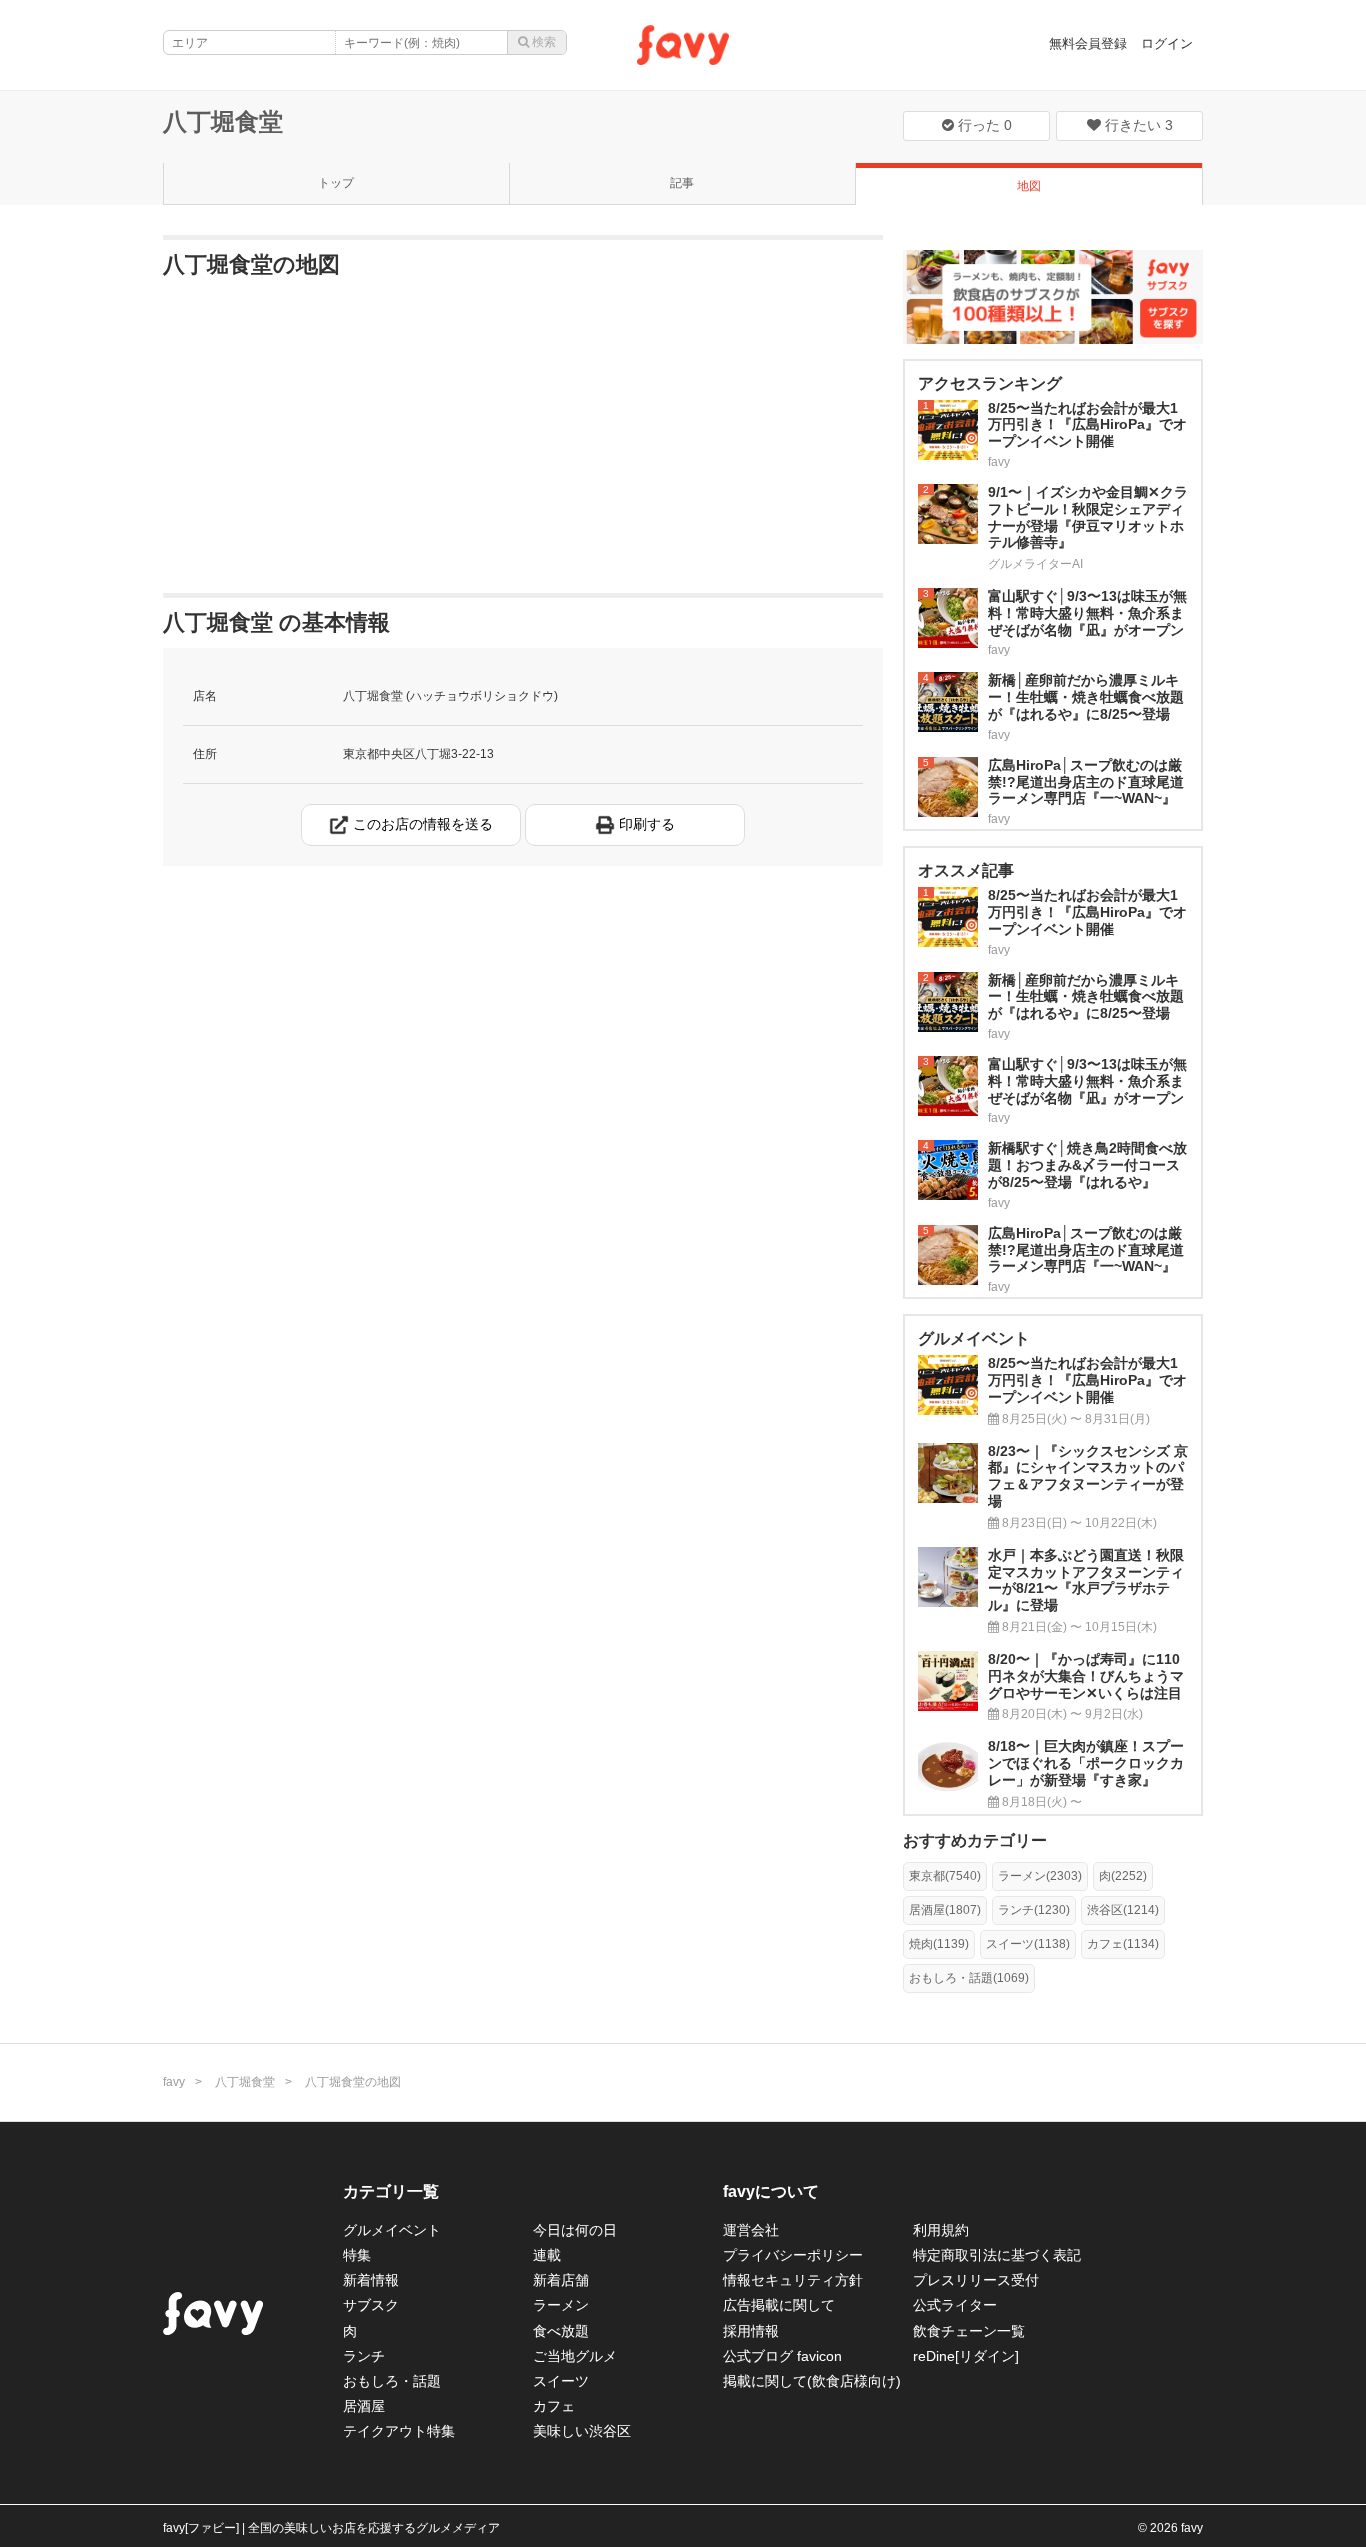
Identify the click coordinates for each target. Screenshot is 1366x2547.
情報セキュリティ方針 (793, 2280)
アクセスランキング (990, 383)
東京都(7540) (945, 1876)
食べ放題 (561, 2331)
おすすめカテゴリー (975, 1840)
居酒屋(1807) (945, 1910)
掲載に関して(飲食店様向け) (812, 2381)
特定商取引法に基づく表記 (997, 2255)
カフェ (554, 2406)
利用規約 (941, 2230)
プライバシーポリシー (793, 2255)
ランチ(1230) (1034, 1910)
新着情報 (371, 2280)
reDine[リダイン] (966, 2356)
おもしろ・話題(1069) (969, 1978)
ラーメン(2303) (1040, 1876)
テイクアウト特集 (399, 2431)
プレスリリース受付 (976, 2280)
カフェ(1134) (1123, 1944)
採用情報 (751, 2331)
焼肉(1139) (939, 1944)
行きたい (1137, 125)
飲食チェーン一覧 (969, 2331)
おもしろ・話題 (392, 2381)
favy (174, 2082)
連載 (547, 2255)
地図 (1029, 186)
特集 (357, 2255)
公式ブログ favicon (782, 2356)
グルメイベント (392, 2230)
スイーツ (561, 2381)
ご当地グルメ (575, 2356)
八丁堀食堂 (223, 121)
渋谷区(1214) (1123, 1910)
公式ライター (955, 2305)
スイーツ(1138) (1028, 1944)
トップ (336, 183)
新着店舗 (561, 2280)
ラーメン (561, 2305)
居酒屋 (364, 2406)
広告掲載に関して (779, 2305)
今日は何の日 (575, 2230)
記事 (682, 183)
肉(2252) (1123, 1876)
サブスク (371, 2305)
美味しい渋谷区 (582, 2431)
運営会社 (751, 2230)
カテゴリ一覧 (391, 2191)
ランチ (364, 2356)
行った (983, 125)
